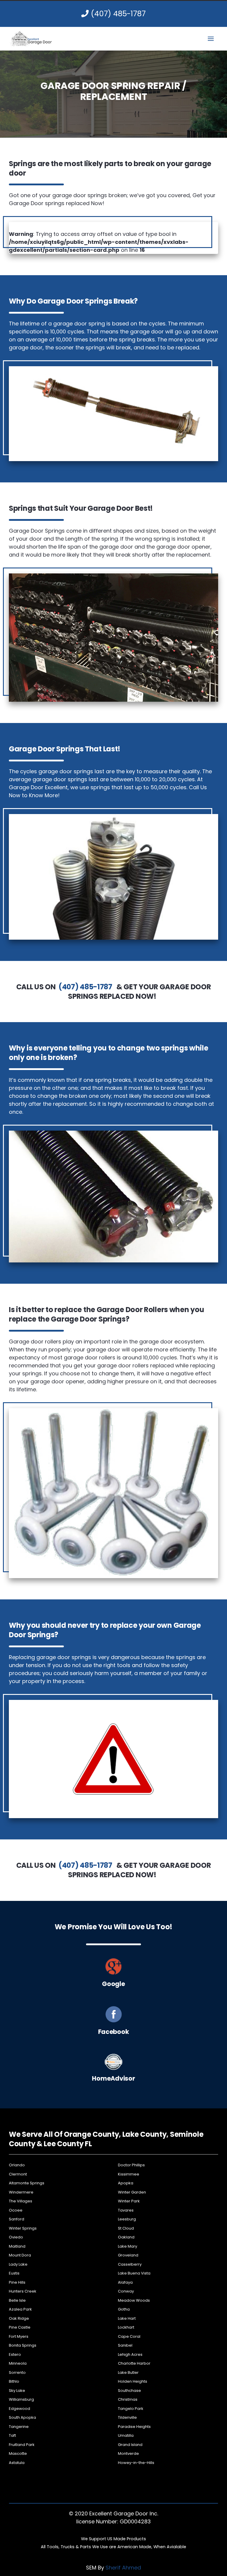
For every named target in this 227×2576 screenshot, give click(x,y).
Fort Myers (19, 2336)
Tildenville (127, 2417)
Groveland (128, 2255)
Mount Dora (20, 2255)
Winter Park (129, 2201)
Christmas (128, 2399)
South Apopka (22, 2417)
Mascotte (18, 2453)
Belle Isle (17, 2300)
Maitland (17, 2246)
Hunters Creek (23, 2291)
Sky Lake (17, 2391)
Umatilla (126, 2435)
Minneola (18, 2363)
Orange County (91, 2134)
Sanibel (125, 2345)
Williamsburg (21, 2399)
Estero (15, 2354)
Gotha (124, 2309)
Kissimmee (129, 2174)
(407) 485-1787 (117, 14)
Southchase (129, 2391)
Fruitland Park (22, 2445)
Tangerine (19, 2427)
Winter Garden (132, 2192)
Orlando (17, 2165)
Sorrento (17, 2372)
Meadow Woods (134, 2300)
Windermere (21, 2192)
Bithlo (14, 2381)
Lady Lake (18, 2264)
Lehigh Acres (130, 2354)
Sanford (17, 2219)
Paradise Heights (134, 2427)
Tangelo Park (131, 2409)
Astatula (17, 2463)
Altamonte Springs (27, 2183)
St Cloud (126, 2228)
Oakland (126, 2237)
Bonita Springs (23, 2345)
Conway (126, 2291)
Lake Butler (128, 2372)
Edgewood (20, 2409)
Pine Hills (17, 2282)
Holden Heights (133, 2381)
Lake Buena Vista (134, 2273)
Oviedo (16, 2237)
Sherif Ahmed (123, 2568)
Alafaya (125, 2282)
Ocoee (16, 2210)
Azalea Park (20, 2309)
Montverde (128, 2453)
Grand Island (130, 2445)
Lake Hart (127, 2318)
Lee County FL (68, 2144)
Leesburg (127, 2219)
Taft (12, 2435)
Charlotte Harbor (134, 2363)
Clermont (18, 2174)
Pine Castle (20, 2327)
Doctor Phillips (131, 2165)
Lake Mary (128, 2246)
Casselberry (130, 2264)
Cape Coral (129, 2336)
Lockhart (126, 2327)
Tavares (126, 2210)
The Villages (21, 2201)
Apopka (126, 2183)
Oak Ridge (19, 2318)
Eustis (14, 2273)
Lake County (145, 2134)
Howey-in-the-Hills (136, 2463)
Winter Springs (23, 2228)
